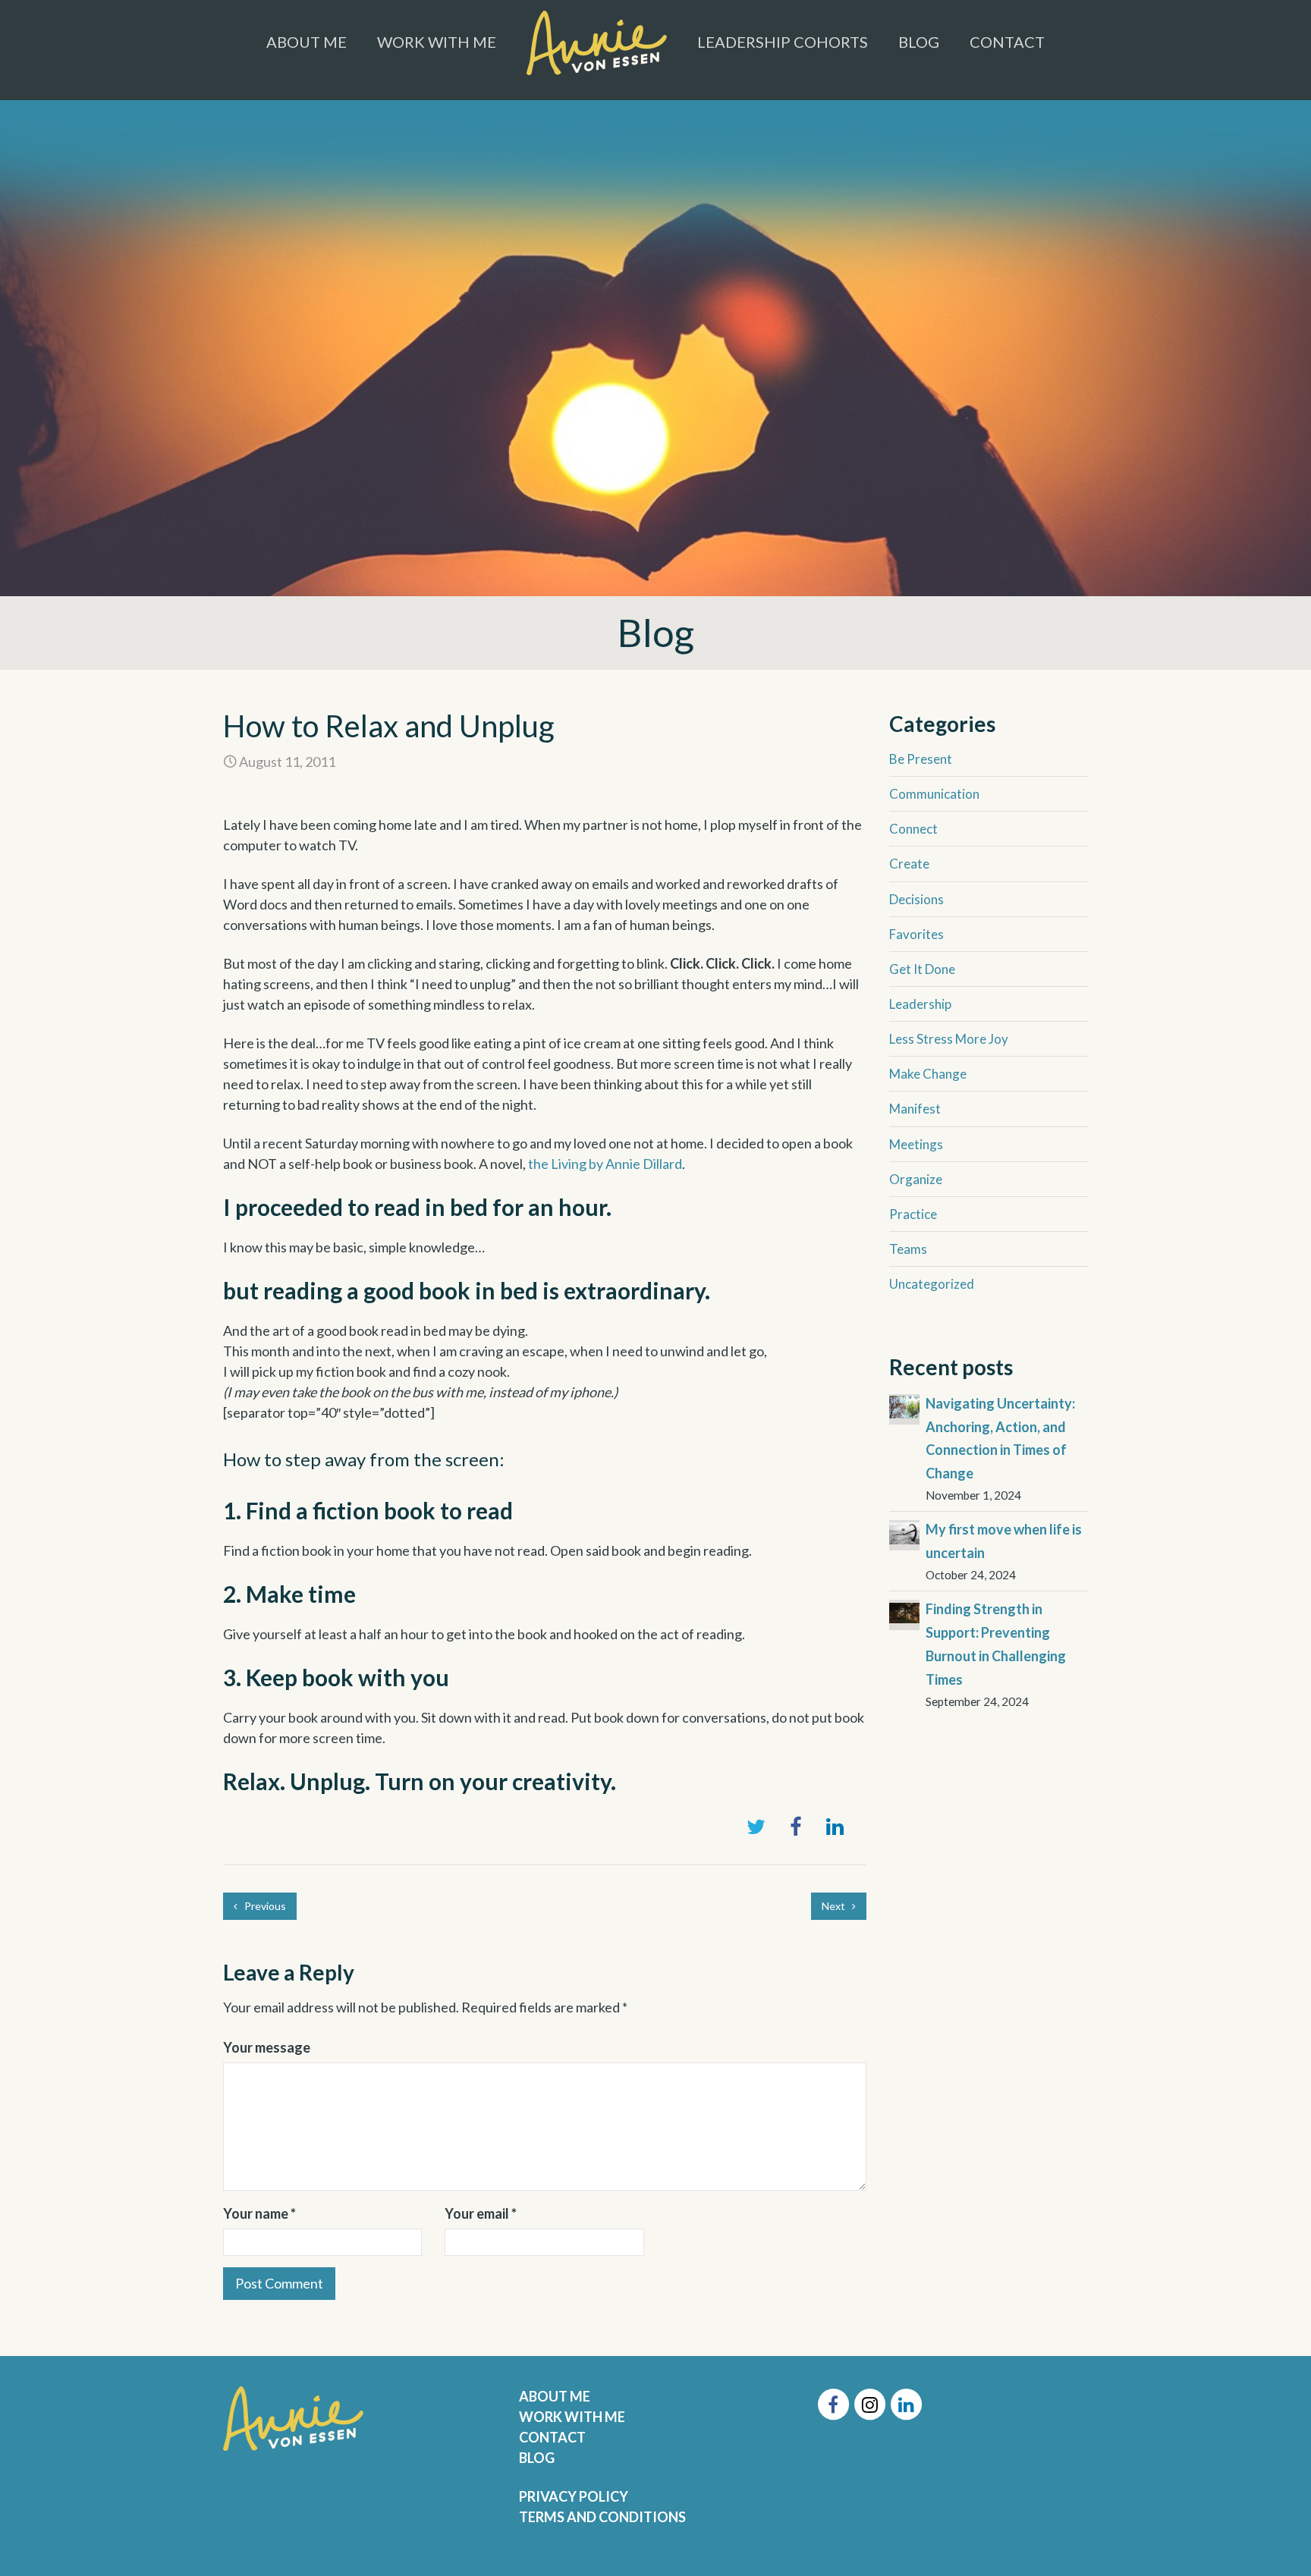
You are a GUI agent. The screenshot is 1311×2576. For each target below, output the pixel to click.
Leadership (920, 1004)
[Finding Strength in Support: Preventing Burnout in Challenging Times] (904, 1611)
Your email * (481, 2213)
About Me (307, 42)
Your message (267, 2047)
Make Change (928, 1074)
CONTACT (552, 2437)
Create (909, 864)
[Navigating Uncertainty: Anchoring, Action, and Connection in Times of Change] (904, 1406)
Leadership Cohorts (783, 42)
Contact (1007, 42)
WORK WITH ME (572, 2417)
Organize (916, 1179)
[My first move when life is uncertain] (904, 1531)
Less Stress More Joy (949, 1039)
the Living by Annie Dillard (605, 1164)
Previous (264, 1906)
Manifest (915, 1109)
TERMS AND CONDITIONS (602, 2517)
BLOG (537, 2458)
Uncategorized (932, 1284)
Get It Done (922, 969)
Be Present (921, 759)
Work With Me (437, 42)
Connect (913, 829)
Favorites (916, 934)
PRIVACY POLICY (574, 2496)
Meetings (916, 1144)
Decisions (916, 899)
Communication (934, 794)
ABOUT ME (555, 2396)
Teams (908, 1249)
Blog (919, 42)
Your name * (259, 2213)
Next (835, 1906)
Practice (913, 1214)
